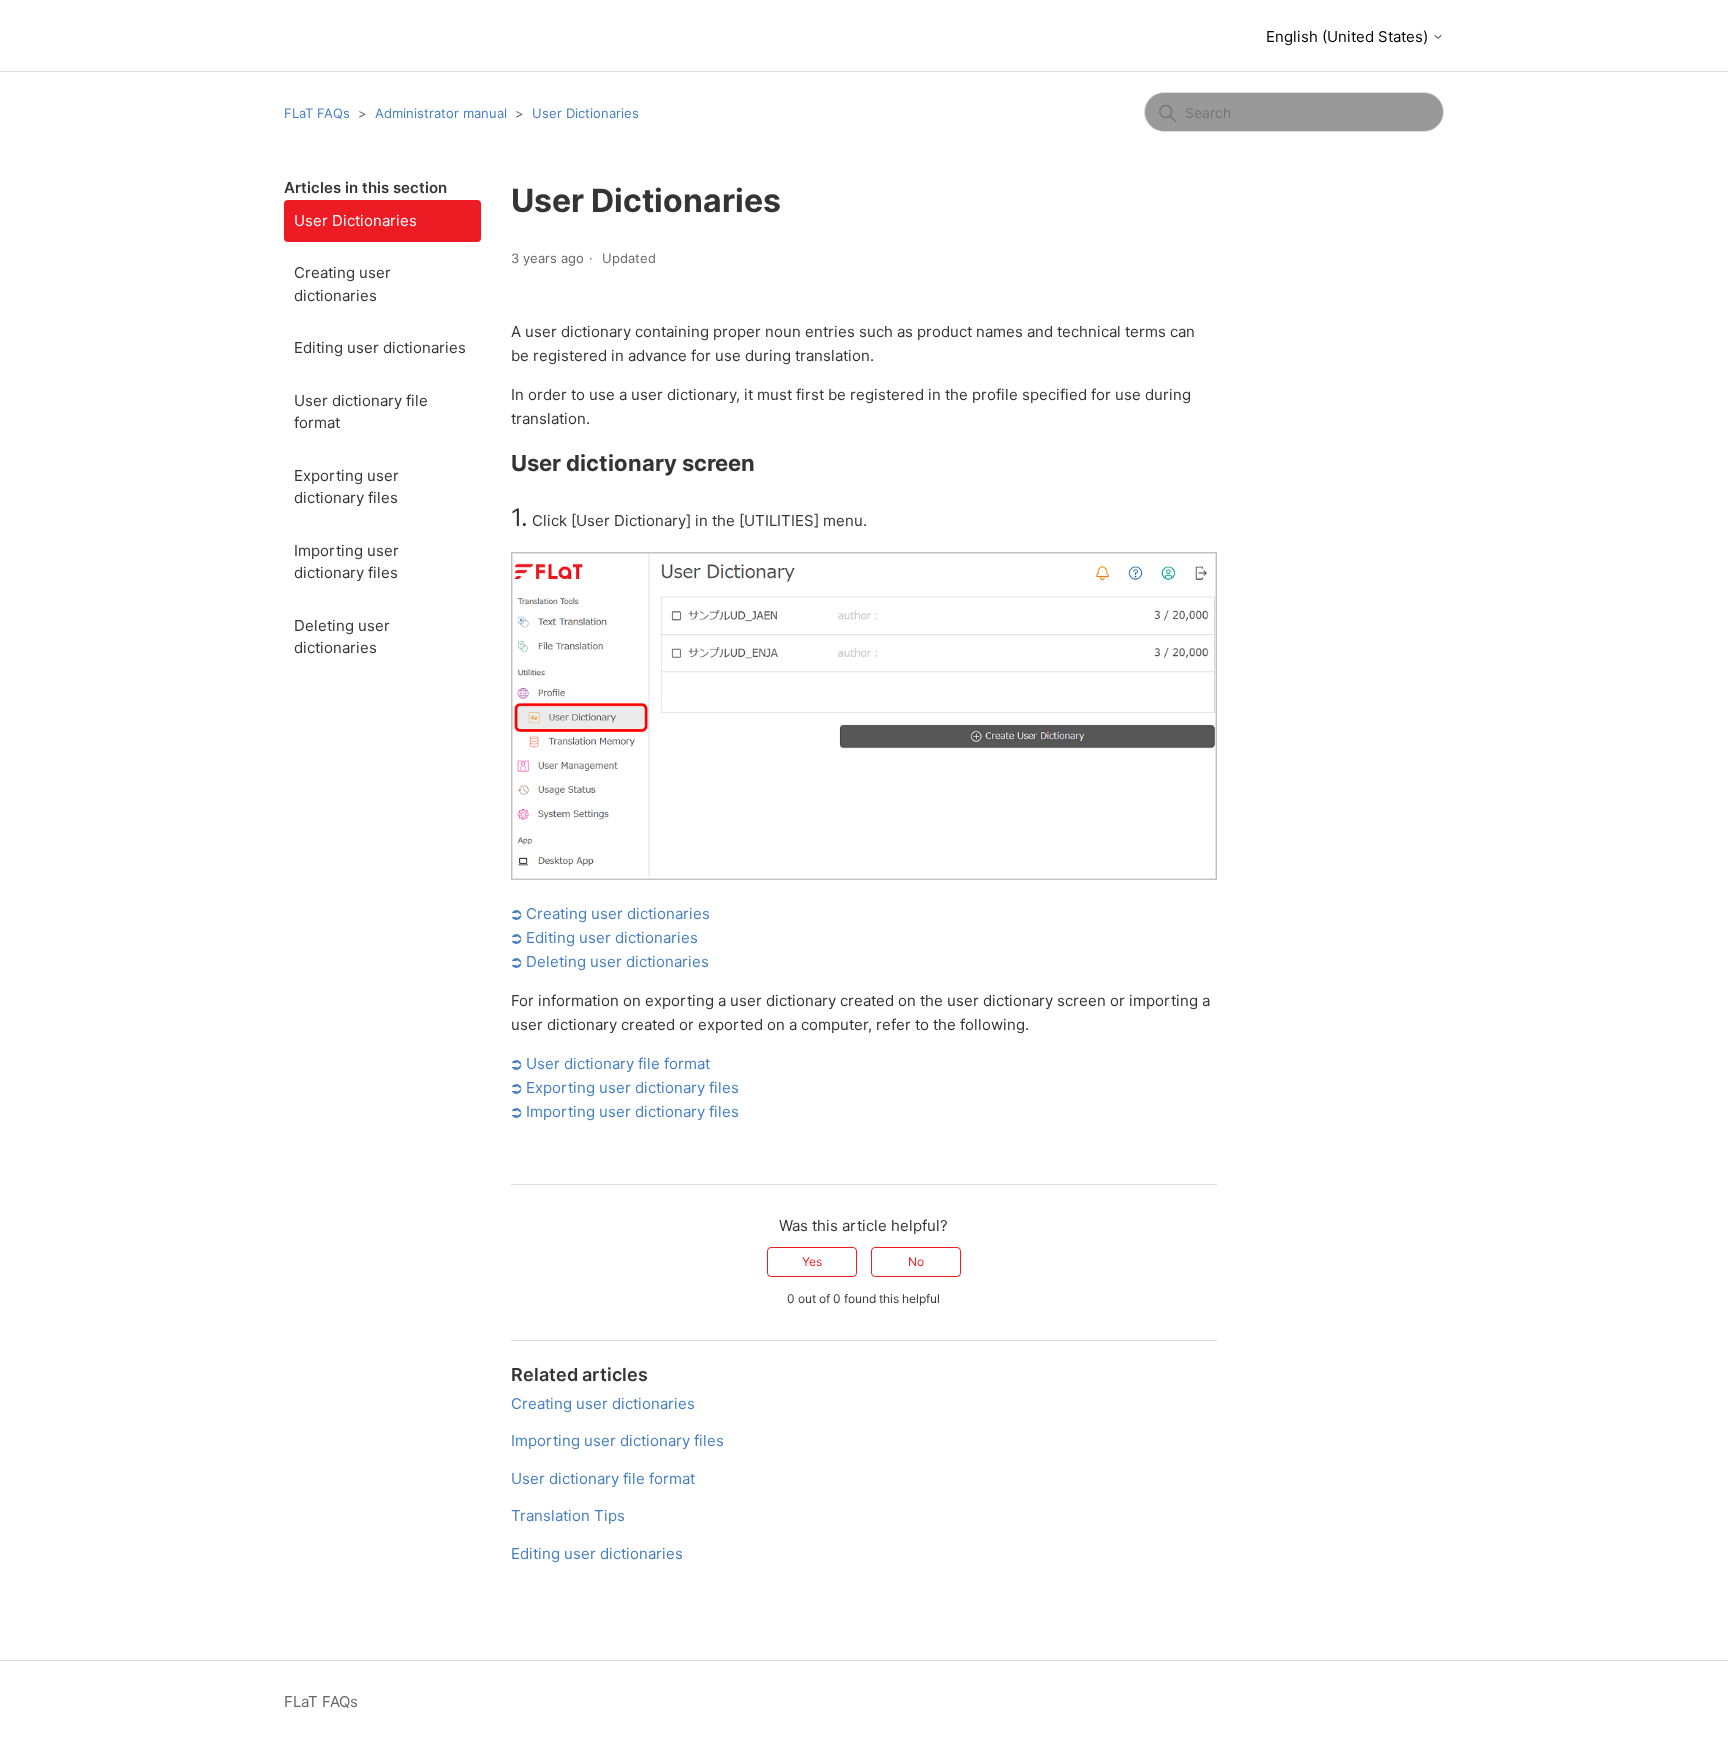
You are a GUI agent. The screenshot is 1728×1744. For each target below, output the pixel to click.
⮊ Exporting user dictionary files (625, 1087)
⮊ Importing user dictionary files (625, 1111)
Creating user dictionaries (342, 284)
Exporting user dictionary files (346, 487)
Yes (812, 1261)
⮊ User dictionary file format (610, 1063)
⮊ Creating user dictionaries (610, 913)
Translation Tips (568, 1515)
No (916, 1261)
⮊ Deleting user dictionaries (610, 961)
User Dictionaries (585, 113)
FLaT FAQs (317, 113)
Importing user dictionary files (346, 562)
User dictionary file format (361, 412)
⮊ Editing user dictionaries (604, 937)
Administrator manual (441, 113)
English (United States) (1349, 36)
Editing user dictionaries (380, 347)
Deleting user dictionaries (342, 637)
